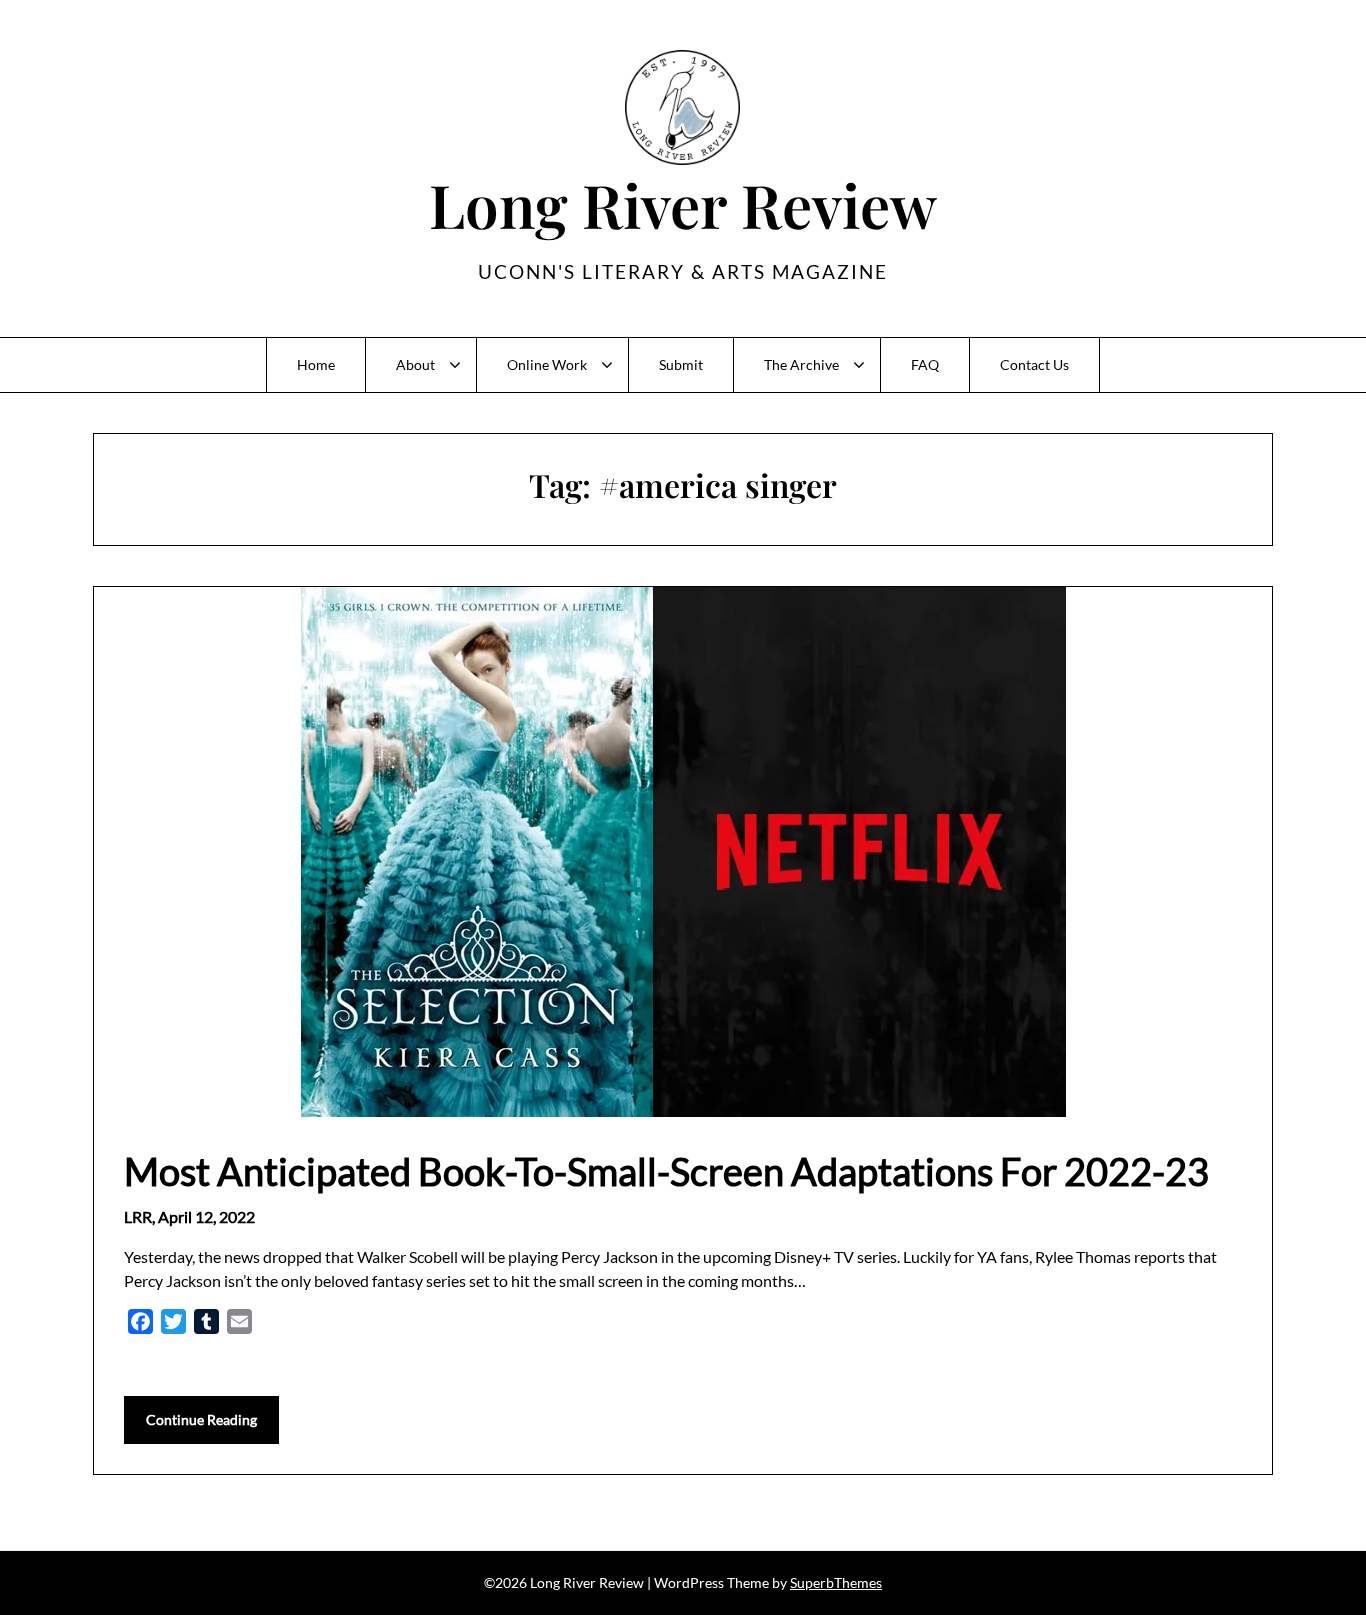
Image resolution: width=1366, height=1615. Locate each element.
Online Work (547, 364)
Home (316, 364)
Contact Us (1034, 364)
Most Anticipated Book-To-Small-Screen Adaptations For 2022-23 (666, 1171)
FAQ (925, 364)
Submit (681, 364)
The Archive (801, 364)
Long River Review (683, 204)
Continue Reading (201, 1419)
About (415, 364)
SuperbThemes (836, 1582)
